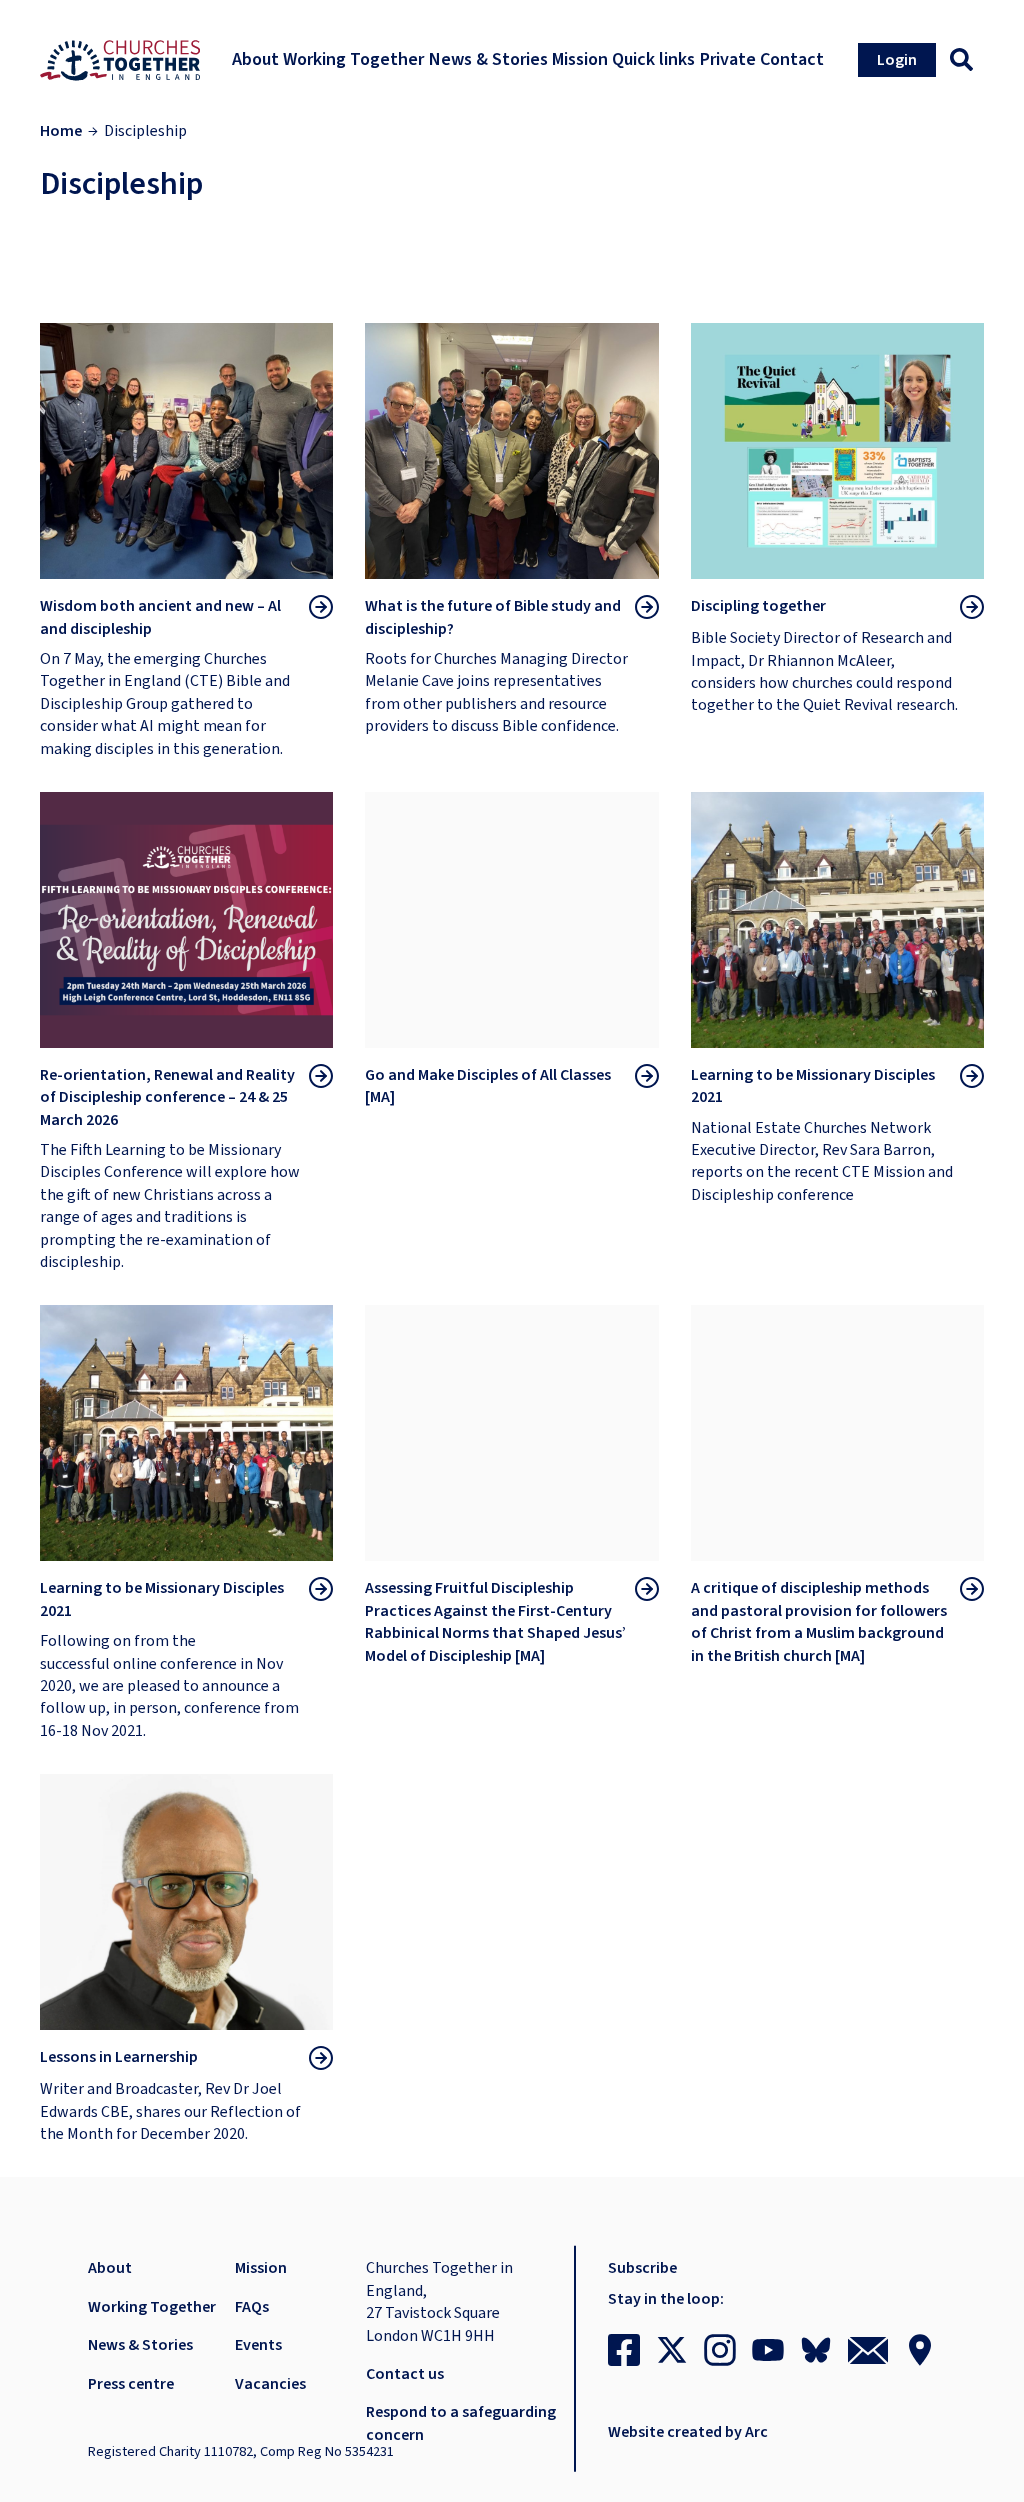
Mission (261, 2268)
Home (61, 131)
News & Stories (140, 2345)
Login (897, 60)
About (110, 2268)
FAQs (252, 2307)
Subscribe (642, 2268)
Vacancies (270, 2384)
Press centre (131, 2384)
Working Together (152, 2307)
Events (258, 2345)
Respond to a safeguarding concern (461, 2423)
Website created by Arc (688, 2432)
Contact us (405, 2374)
